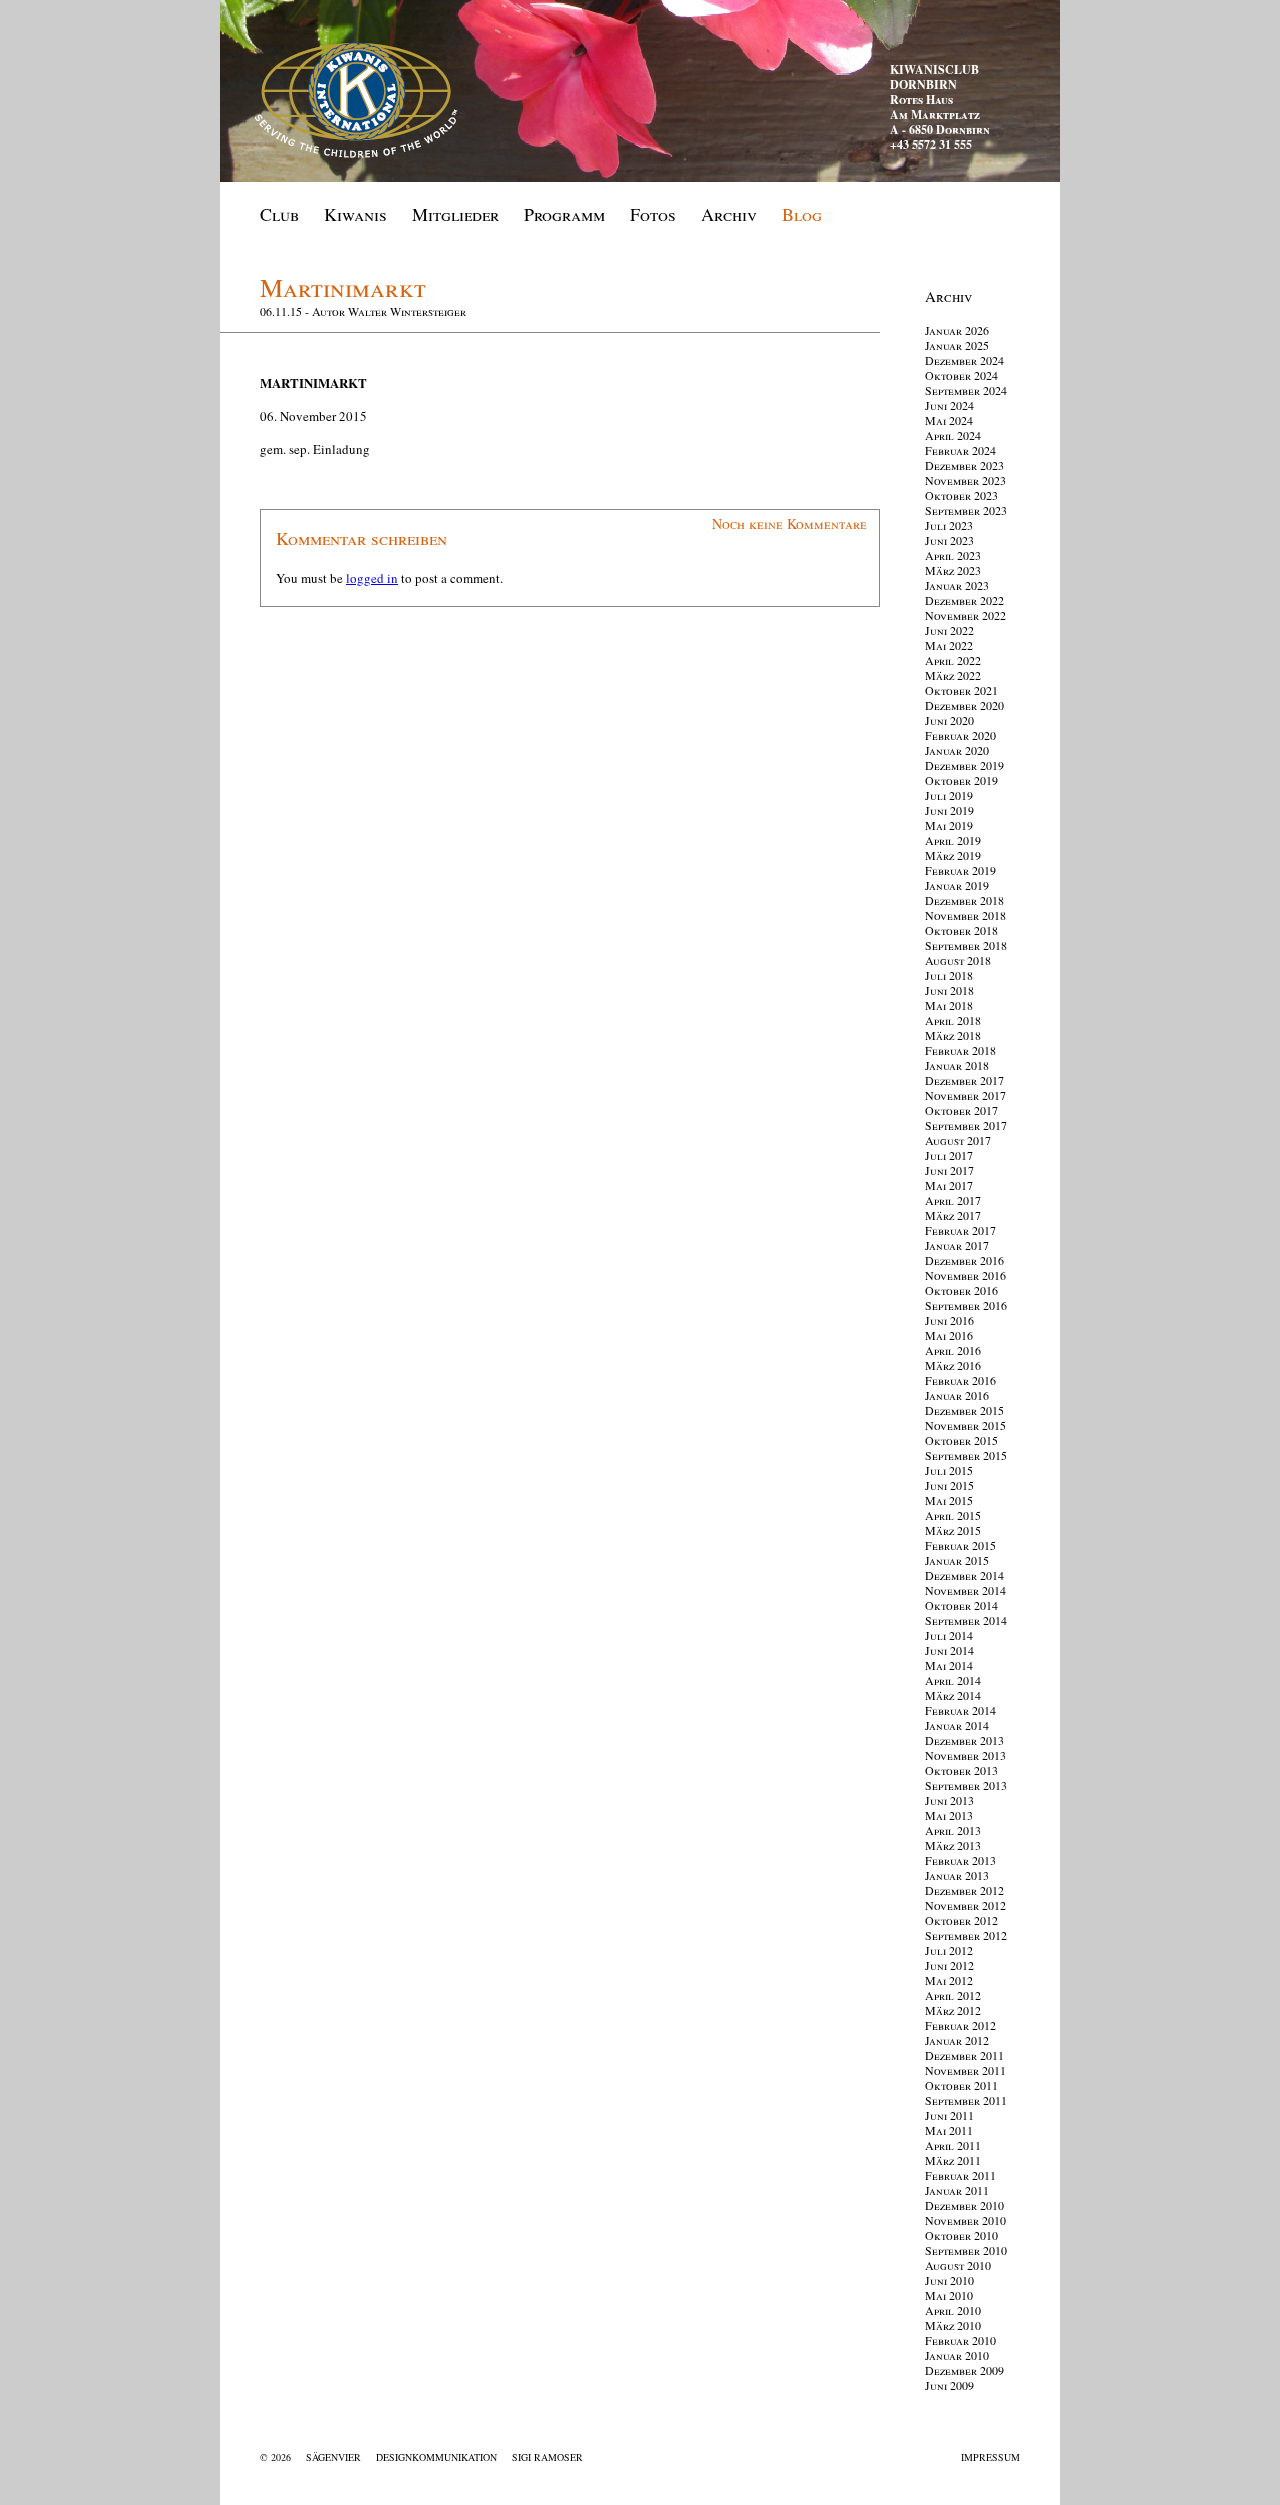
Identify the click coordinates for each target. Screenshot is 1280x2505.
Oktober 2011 (961, 2085)
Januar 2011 (957, 2190)
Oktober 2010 (961, 2235)
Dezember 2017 (964, 1080)
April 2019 (953, 840)
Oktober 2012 (961, 1920)
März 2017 (953, 1215)
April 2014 (953, 1680)
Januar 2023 (957, 585)
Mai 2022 (949, 645)
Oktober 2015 (961, 1440)
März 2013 (953, 1845)
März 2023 (953, 570)
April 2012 (953, 1995)
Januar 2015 (957, 1560)
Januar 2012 (957, 2040)
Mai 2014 (949, 1665)
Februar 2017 (960, 1230)
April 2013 (953, 1830)
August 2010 (958, 2265)
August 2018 (958, 960)
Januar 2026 (957, 330)
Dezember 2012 (964, 1890)
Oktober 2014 (961, 1605)
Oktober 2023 (961, 495)
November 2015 (965, 1425)
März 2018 (953, 1035)
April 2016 (953, 1350)
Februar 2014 (960, 1710)
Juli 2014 (949, 1635)
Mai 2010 (949, 2295)
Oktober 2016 (961, 1290)
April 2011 (953, 2145)
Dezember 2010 (964, 2205)
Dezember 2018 (964, 900)
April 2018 (953, 1020)
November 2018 (965, 915)
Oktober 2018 (961, 930)
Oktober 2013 (961, 1770)
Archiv (729, 214)
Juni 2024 (949, 405)
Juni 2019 (949, 810)
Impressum (990, 2457)
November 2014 (965, 1590)
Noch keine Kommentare (789, 523)
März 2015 (953, 1530)
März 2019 (953, 855)
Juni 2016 (949, 1320)
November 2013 (965, 1755)
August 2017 (958, 1140)
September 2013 (966, 1785)
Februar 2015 (960, 1545)
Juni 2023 (949, 540)
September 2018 (966, 945)
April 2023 (953, 555)
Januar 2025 (957, 345)
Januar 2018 (957, 1065)
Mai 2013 (949, 1815)
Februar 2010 (960, 2340)
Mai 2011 (949, 2130)
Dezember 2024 (964, 360)
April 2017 (953, 1200)
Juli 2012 (949, 1950)
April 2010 (953, 2310)
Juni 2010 (949, 2280)
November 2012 (965, 1905)
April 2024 (953, 435)
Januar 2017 (957, 1245)
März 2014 (953, 1695)
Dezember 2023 (964, 465)
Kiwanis (355, 214)
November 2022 (965, 615)
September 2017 (966, 1125)
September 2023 (966, 510)
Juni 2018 (949, 990)
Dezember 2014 (964, 1575)
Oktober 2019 (961, 780)
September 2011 (966, 2100)
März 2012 (953, 2010)
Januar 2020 (957, 750)
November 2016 (965, 1275)
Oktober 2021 (961, 690)
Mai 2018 (949, 1005)
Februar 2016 (960, 1380)
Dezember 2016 (964, 1260)
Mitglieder (455, 214)
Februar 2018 (960, 1050)
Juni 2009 (949, 2385)
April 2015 (953, 1515)
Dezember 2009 (964, 2370)
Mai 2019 (949, 825)
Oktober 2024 (961, 375)
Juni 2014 (949, 1650)
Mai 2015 (949, 1500)
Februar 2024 (960, 450)
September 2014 (966, 1620)
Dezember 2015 (964, 1410)
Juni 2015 (949, 1485)
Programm (564, 214)
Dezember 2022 (964, 600)
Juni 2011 (949, 2115)
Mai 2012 (949, 1980)
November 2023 (965, 480)
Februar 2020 (960, 735)
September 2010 (966, 2250)
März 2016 (953, 1365)
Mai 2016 (949, 1335)
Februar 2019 (960, 870)
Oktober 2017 (961, 1110)
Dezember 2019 (964, 765)
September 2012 (966, 1935)
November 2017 (965, 1095)
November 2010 (965, 2220)
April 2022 (953, 660)
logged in (372, 578)
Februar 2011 (960, 2175)
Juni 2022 (949, 630)
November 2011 (965, 2070)
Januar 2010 (957, 2355)
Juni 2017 (949, 1170)
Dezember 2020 (964, 705)
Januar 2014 (957, 1725)
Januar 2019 (957, 885)
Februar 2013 (960, 1860)
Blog (802, 214)
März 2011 (953, 2160)
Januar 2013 (957, 1875)
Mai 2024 (949, 420)
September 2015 (966, 1455)
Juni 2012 (949, 1965)
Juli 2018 (949, 975)
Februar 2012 (960, 2025)
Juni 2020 (949, 720)
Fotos (653, 214)
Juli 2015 (949, 1470)
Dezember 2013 (964, 1740)
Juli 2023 (949, 525)
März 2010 (953, 2325)
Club (279, 214)
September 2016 (966, 1305)
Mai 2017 (949, 1185)
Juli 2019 (949, 795)
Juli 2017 (949, 1155)
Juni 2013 (949, 1800)
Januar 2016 (957, 1395)
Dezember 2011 (964, 2055)
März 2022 (953, 675)
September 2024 (966, 390)
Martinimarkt (343, 287)
